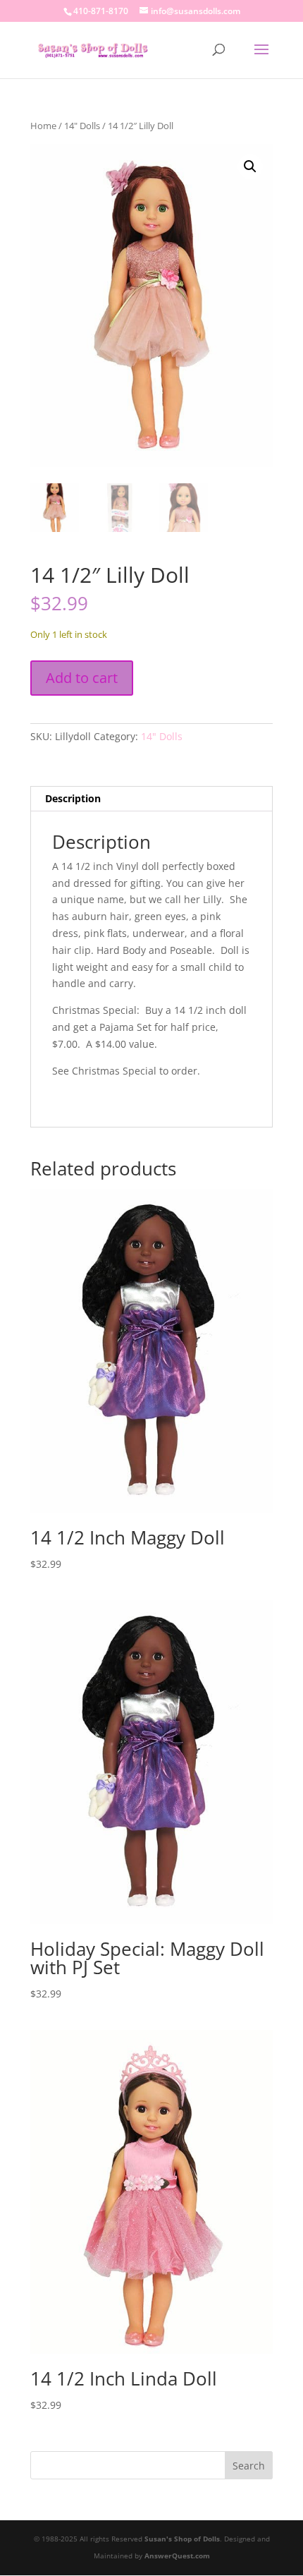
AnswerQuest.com (177, 2556)
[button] (250, 167)
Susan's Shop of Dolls (182, 2539)
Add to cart (82, 678)
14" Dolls (82, 126)
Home (43, 126)
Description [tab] (73, 798)
